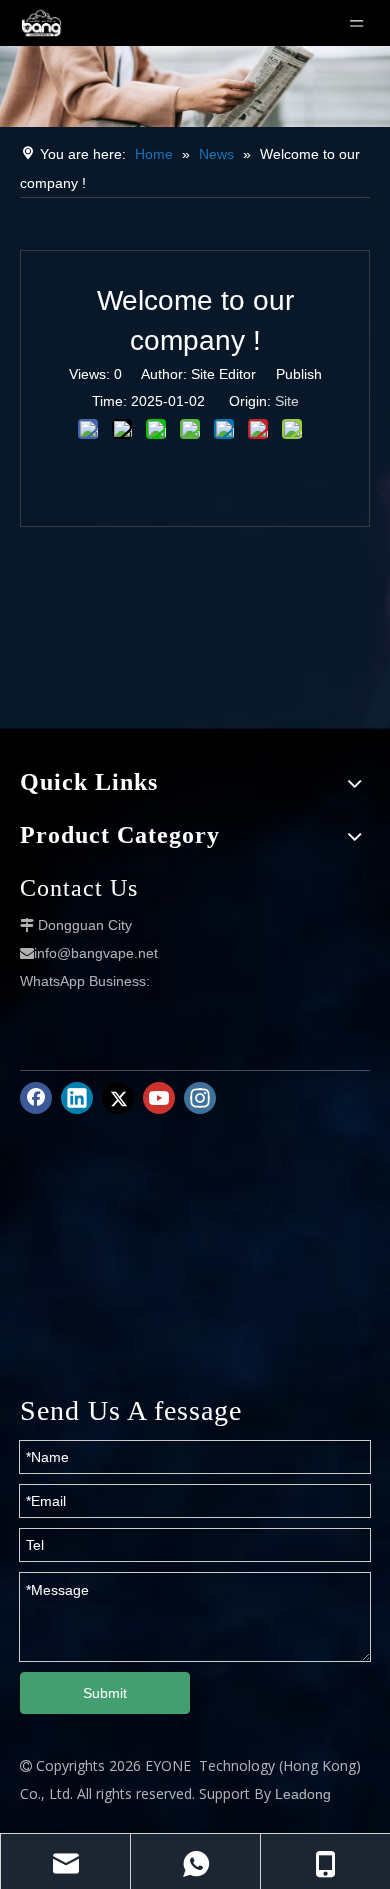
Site (287, 401)
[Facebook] (36, 1098)
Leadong (303, 1794)
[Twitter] (118, 1098)
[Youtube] (159, 1098)
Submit (105, 1693)
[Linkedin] (77, 1098)
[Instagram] (200, 1098)
